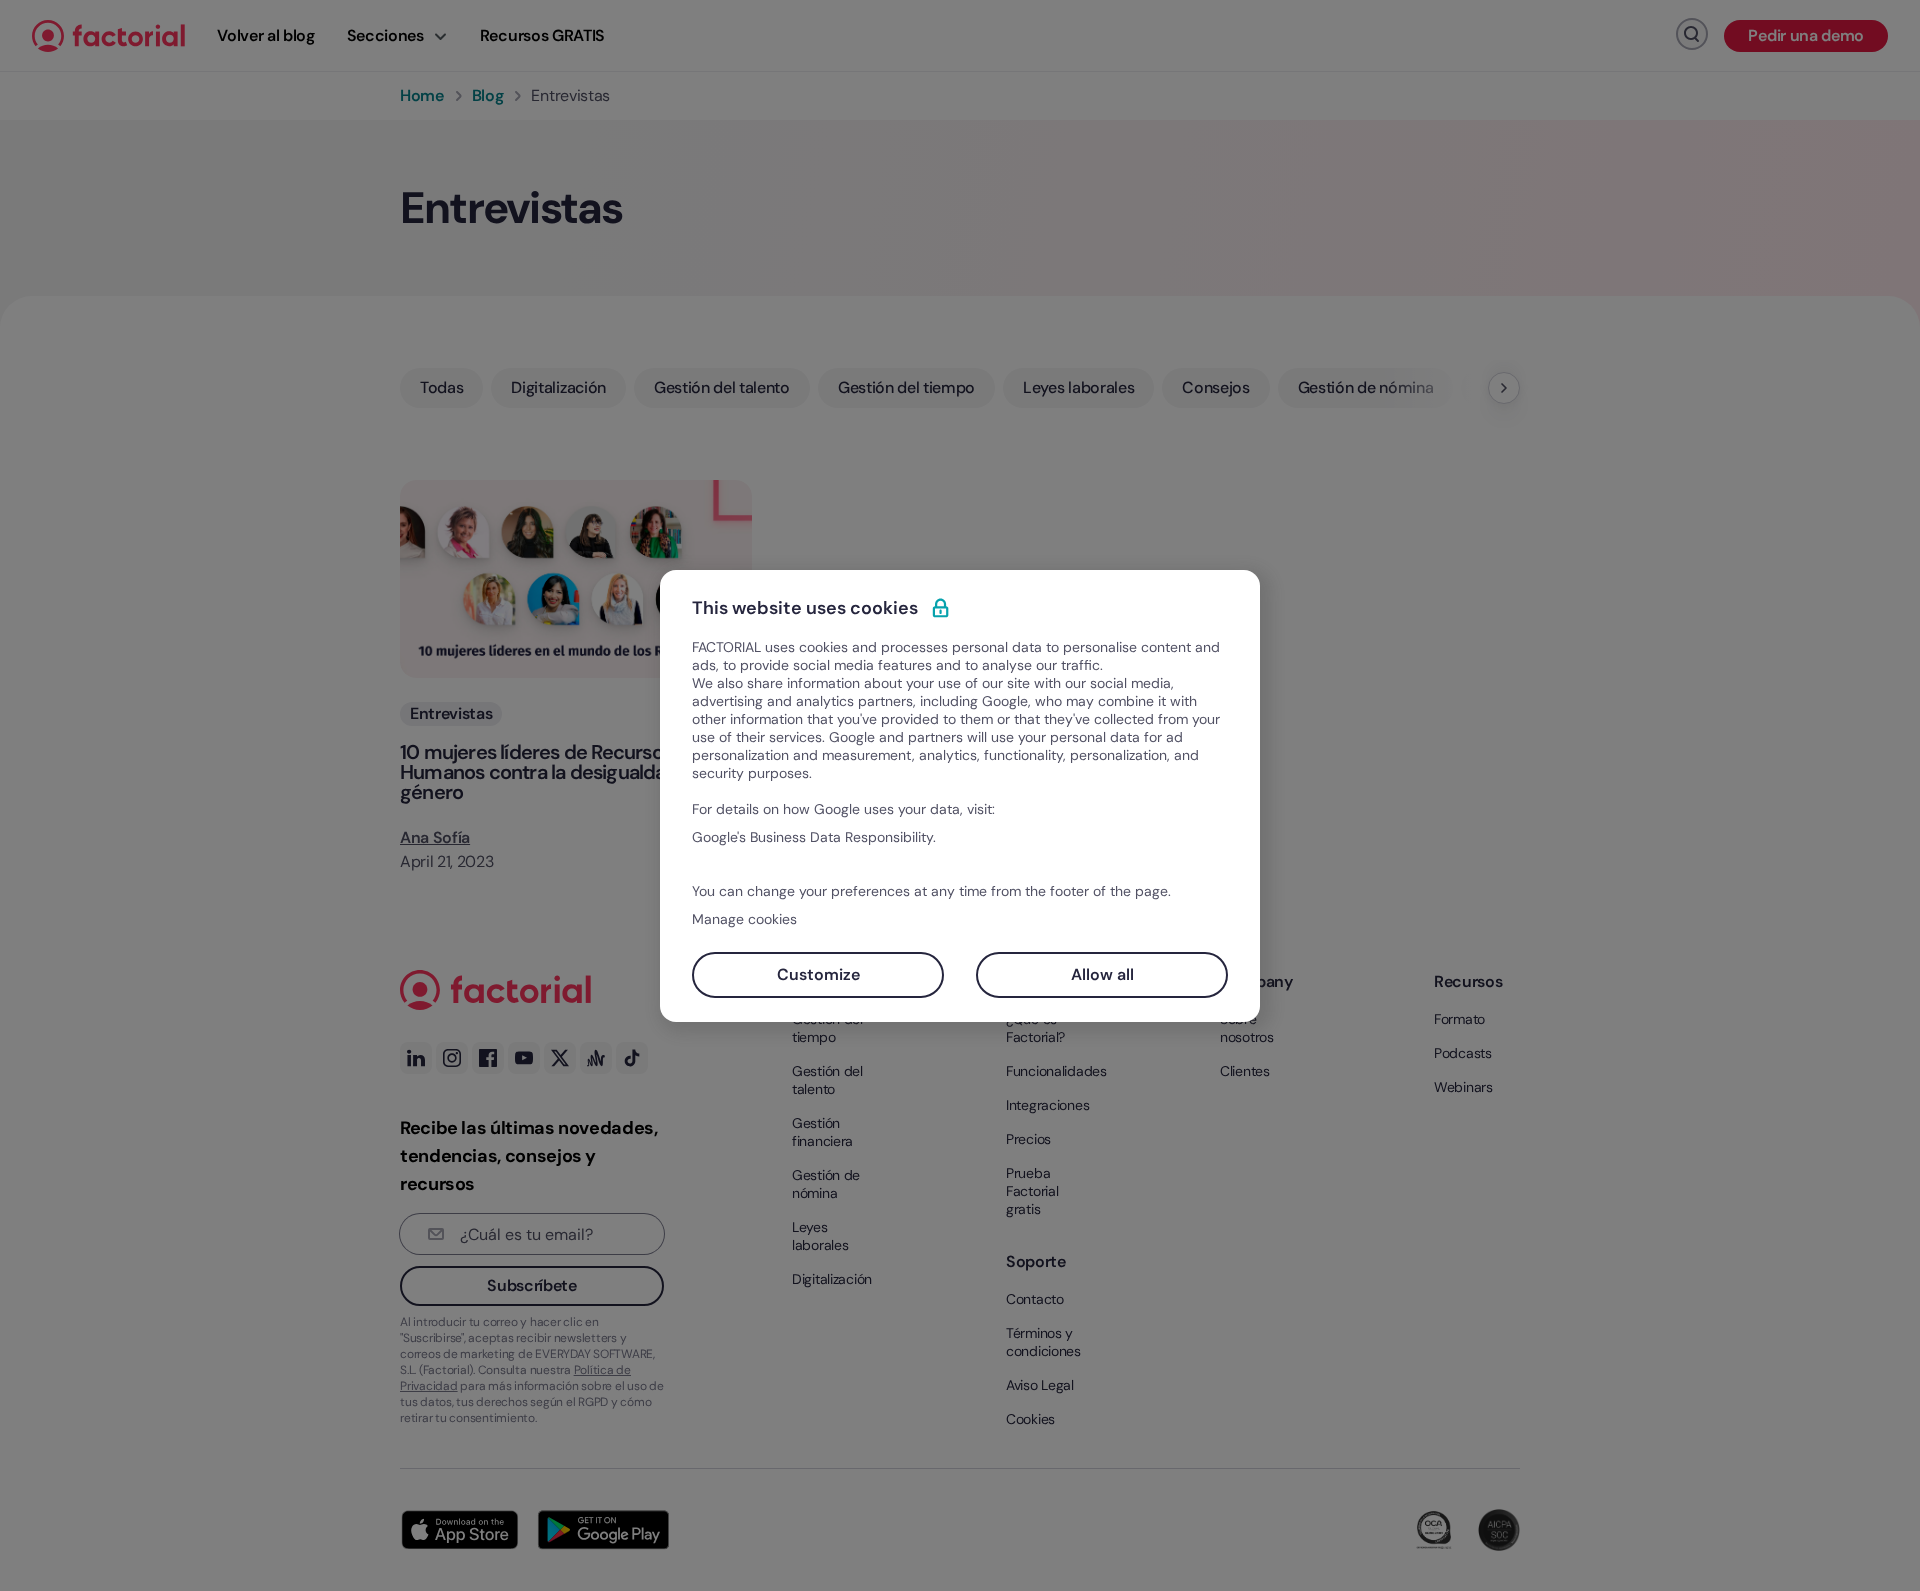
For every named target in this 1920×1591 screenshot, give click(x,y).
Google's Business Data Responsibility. (814, 837)
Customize (818, 974)
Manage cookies (744, 919)
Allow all (1102, 974)
